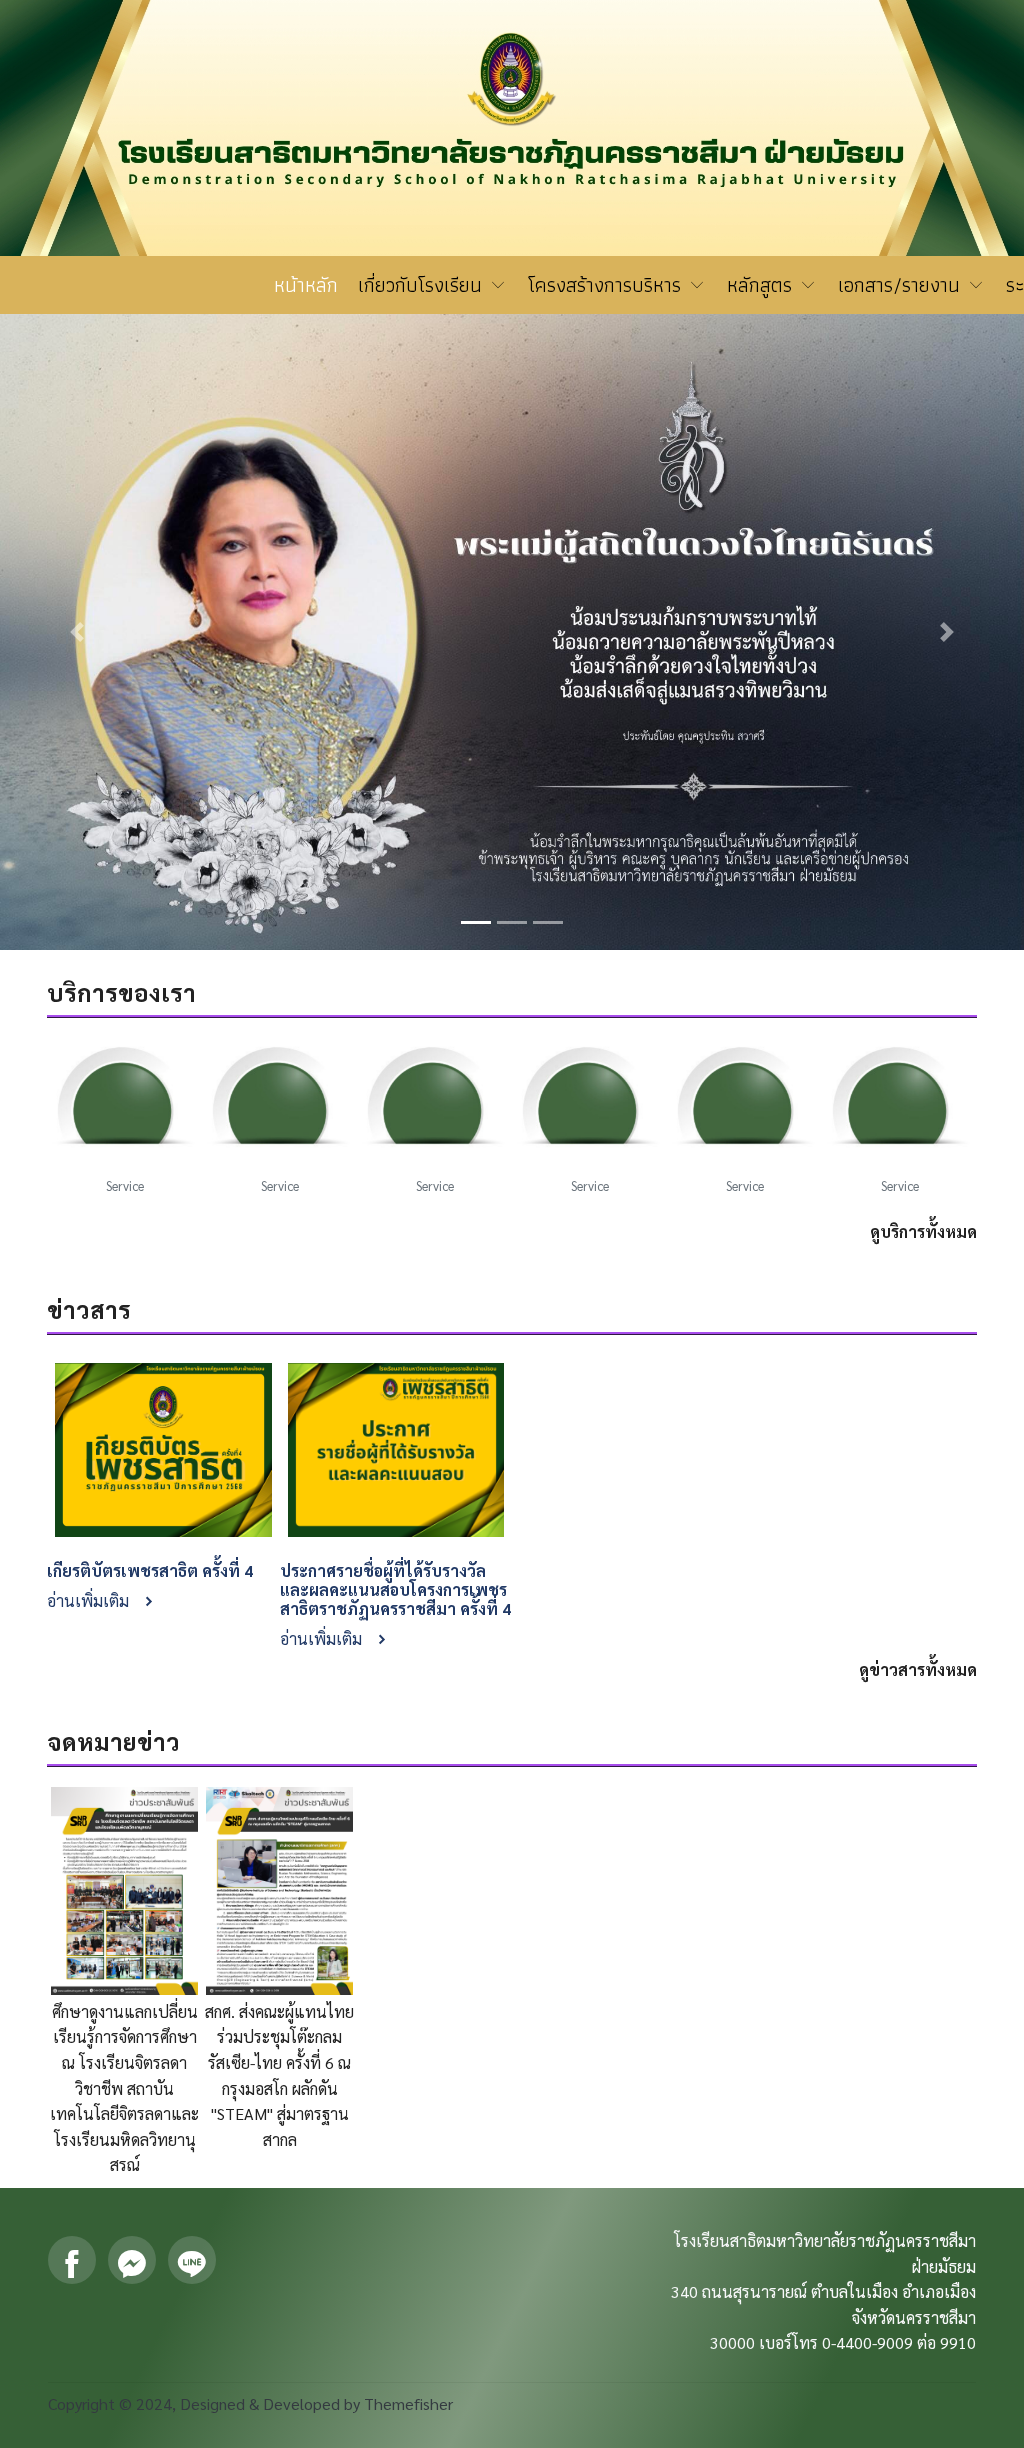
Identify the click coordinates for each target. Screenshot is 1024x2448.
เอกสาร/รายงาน (902, 285)
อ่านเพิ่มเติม (90, 1600)
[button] (77, 632)
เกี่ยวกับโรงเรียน (423, 285)
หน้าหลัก (306, 285)
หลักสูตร (762, 285)
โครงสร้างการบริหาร (607, 285)
